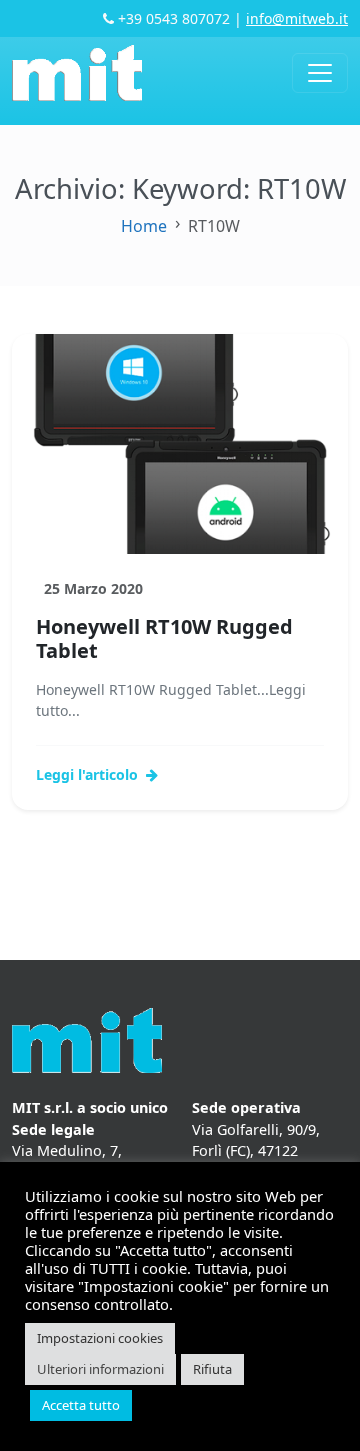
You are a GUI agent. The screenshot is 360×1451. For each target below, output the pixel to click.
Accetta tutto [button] (81, 1405)
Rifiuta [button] (212, 1369)
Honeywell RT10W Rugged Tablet (164, 638)
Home (144, 226)
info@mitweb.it (297, 18)
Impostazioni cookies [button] (100, 1338)
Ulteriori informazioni (100, 1369)
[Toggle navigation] (320, 73)
